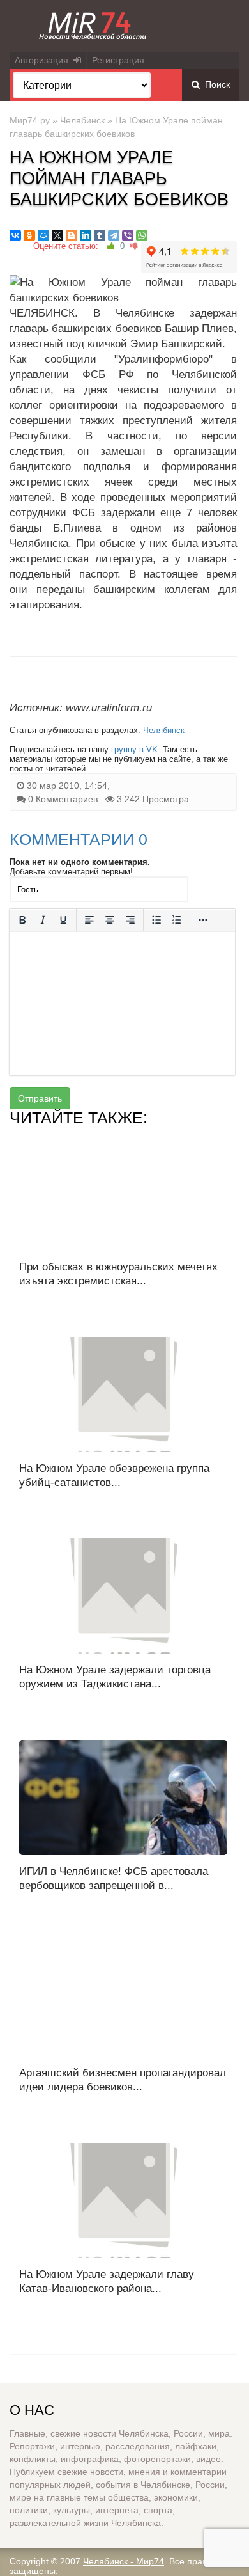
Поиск (215, 84)
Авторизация (44, 60)
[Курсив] (43, 920)
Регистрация (118, 60)
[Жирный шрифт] (22, 920)
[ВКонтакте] (15, 235)
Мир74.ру (30, 120)
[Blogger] (72, 235)
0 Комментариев (63, 799)
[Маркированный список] (156, 920)
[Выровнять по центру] (110, 920)
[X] (57, 235)
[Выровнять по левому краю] (89, 920)
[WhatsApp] (142, 235)
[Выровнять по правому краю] (130, 920)
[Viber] (128, 235)
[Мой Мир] (43, 235)
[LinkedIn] (86, 235)
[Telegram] (114, 235)
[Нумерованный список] (177, 920)
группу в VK (134, 749)
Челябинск (82, 120)
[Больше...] (203, 920)
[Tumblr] (100, 235)
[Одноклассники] (29, 235)
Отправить (40, 1098)
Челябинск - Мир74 (124, 2561)
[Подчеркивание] (63, 920)
